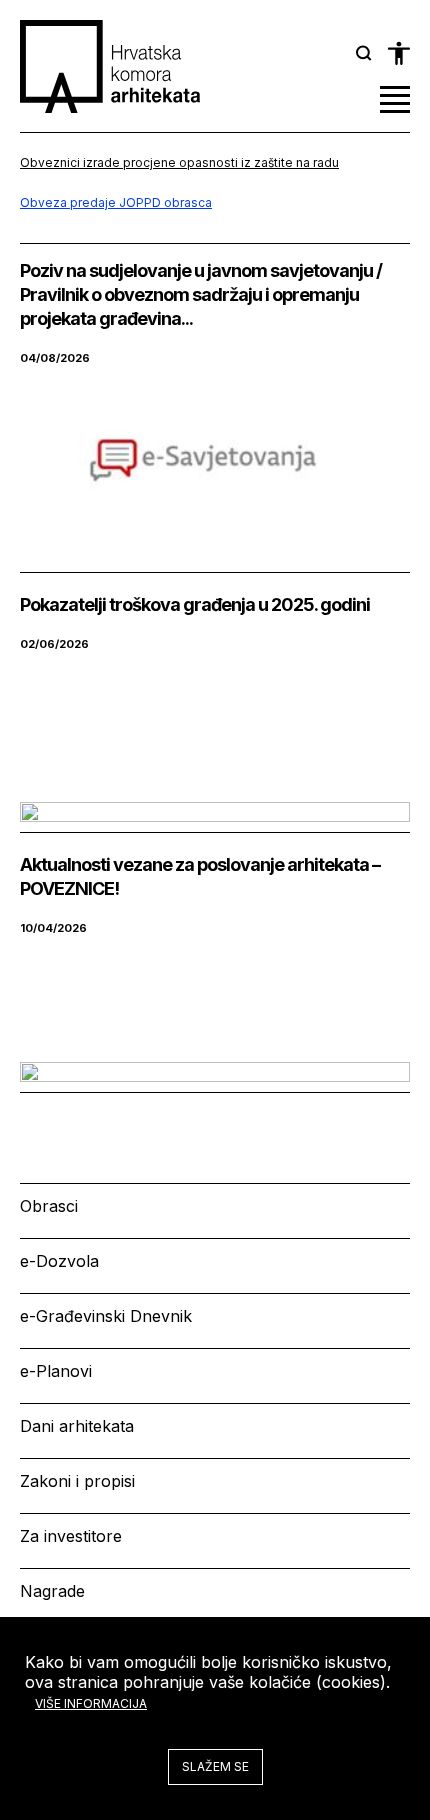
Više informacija (91, 1703)
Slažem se (215, 1766)
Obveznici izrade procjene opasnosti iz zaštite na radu (179, 162)
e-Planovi (56, 1371)
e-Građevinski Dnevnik (106, 1316)
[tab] (364, 53)
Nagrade (52, 1591)
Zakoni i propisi (77, 1481)
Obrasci (49, 1206)
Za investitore (71, 1536)
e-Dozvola (59, 1261)
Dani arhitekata (77, 1426)
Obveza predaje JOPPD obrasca (116, 202)
